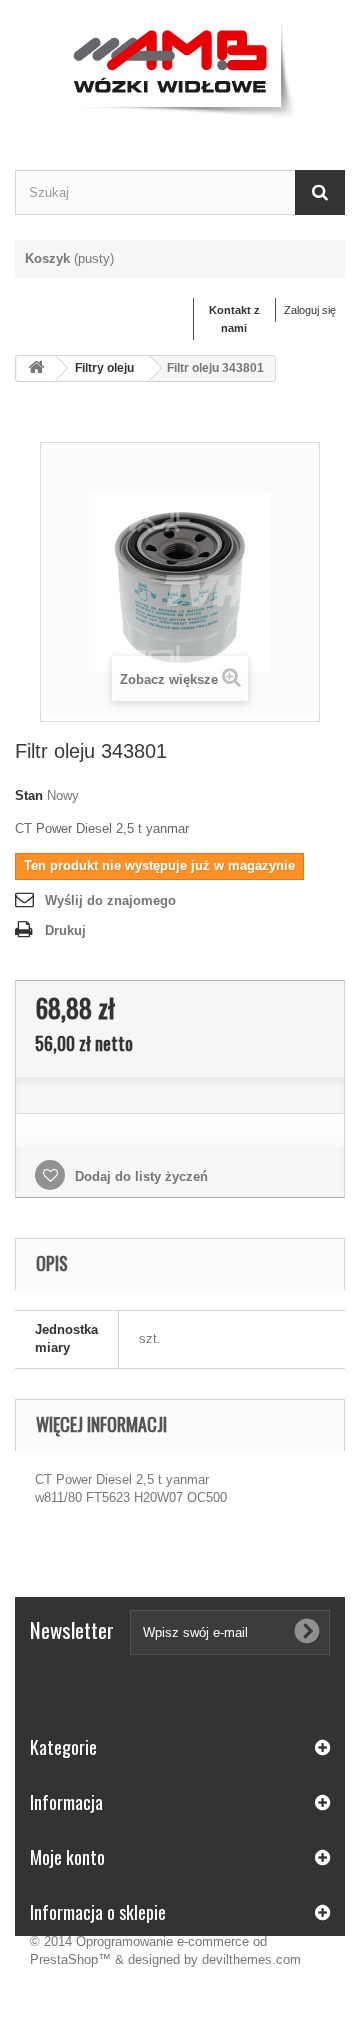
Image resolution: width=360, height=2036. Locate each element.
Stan (29, 795)
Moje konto (67, 1857)
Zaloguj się (310, 310)
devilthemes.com (251, 1959)
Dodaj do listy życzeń (139, 1176)
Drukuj (65, 930)
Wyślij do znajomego (110, 900)
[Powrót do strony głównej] (36, 368)
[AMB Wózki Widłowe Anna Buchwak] (180, 67)
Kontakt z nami (234, 319)
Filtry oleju (104, 368)
